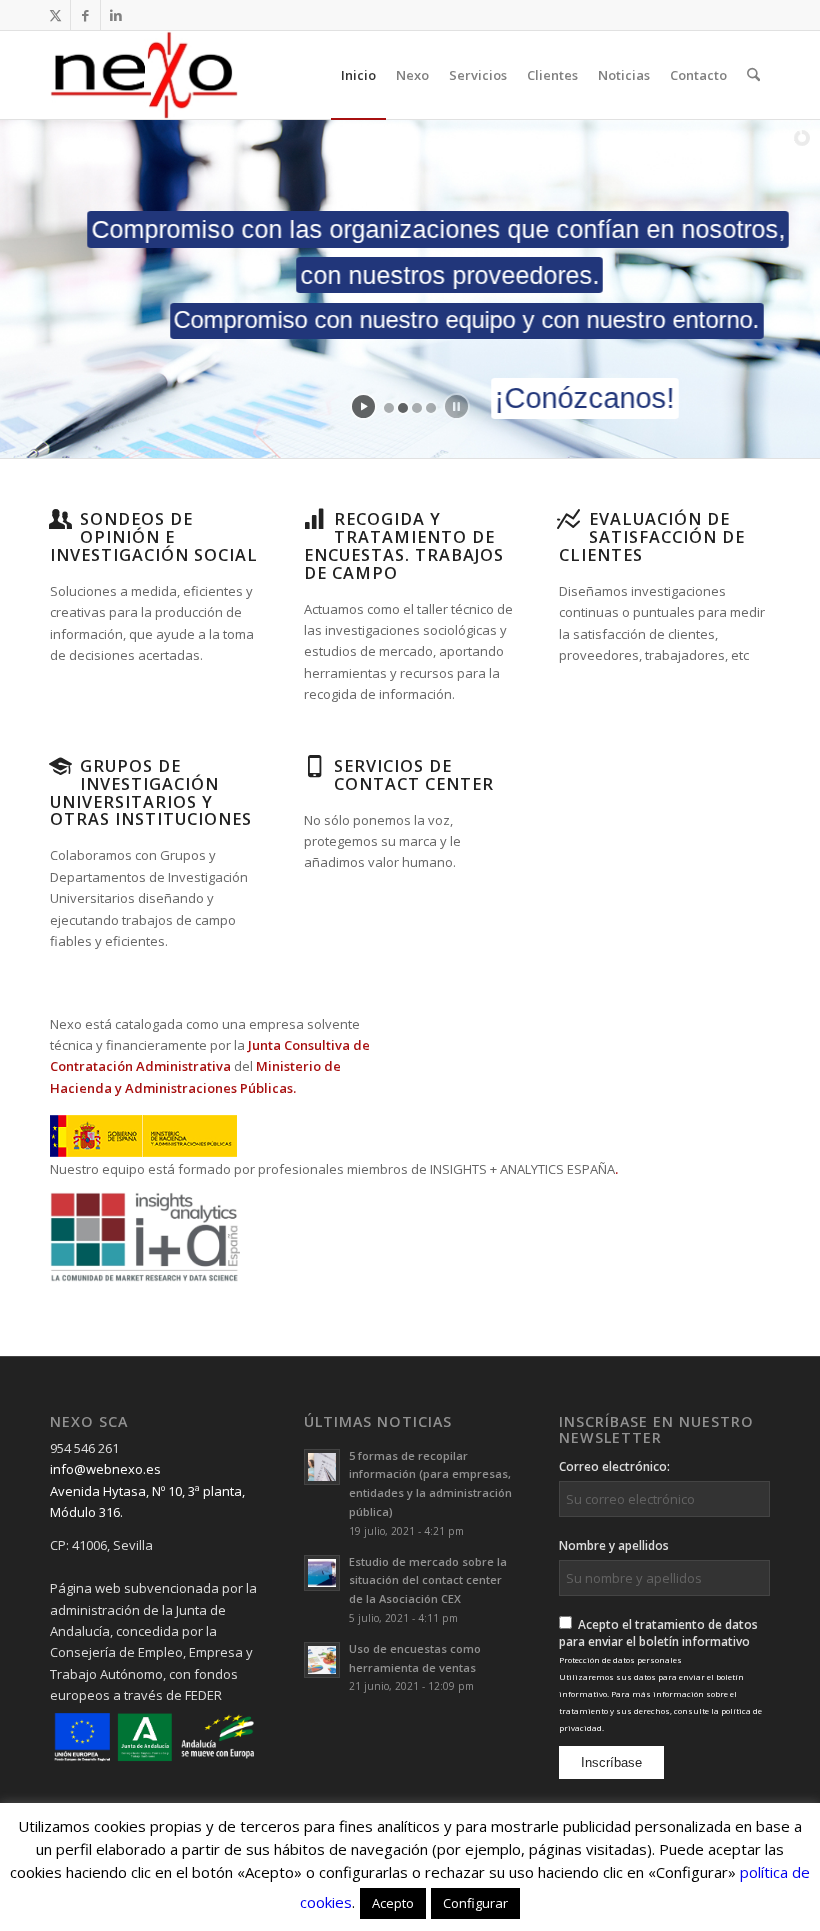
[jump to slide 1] (389, 408)
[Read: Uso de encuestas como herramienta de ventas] (322, 1660)
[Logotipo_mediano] (144, 75)
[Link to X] (55, 15)
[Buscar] (753, 75)
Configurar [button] (475, 1903)
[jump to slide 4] (431, 408)
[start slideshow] (363, 406)
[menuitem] (358, 75)
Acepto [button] (393, 1903)
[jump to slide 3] (417, 408)
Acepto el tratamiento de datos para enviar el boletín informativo (660, 1674)
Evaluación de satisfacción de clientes (652, 537)
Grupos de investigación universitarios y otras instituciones (151, 793)
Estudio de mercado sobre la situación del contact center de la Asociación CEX (428, 1580)
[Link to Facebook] (85, 15)
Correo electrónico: (614, 1466)
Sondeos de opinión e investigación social (154, 537)
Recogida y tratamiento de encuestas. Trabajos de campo (404, 546)
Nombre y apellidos (614, 1545)
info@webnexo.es (105, 1469)
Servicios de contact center (414, 775)
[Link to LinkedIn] (116, 15)
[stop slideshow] (456, 406)
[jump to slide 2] (403, 408)
